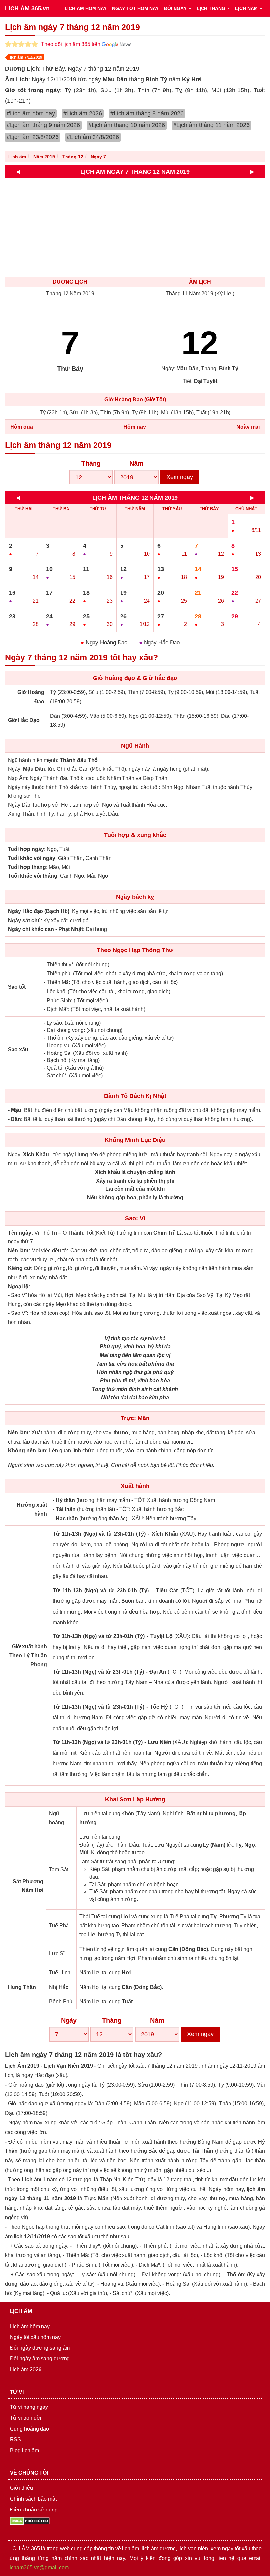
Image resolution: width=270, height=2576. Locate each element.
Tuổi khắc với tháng (33, 876)
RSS (15, 2440)
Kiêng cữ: (20, 1268)
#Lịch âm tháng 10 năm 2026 (127, 125)
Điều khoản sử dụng (34, 2510)
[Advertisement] (135, 228)
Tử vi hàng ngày (29, 2407)
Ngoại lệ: (19, 1286)
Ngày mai (248, 427)
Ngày (69, 2020)
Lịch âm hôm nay (30, 2326)
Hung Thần (22, 1987)
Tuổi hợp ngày (26, 849)
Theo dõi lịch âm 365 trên (71, 44)
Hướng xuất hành (32, 1509)
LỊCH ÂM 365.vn (27, 8)
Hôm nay (135, 427)
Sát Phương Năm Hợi (28, 1886)
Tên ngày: (20, 1233)
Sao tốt (17, 987)
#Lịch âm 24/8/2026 (93, 137)
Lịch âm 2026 (26, 2369)
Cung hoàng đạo (29, 2429)
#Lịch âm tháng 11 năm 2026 (211, 125)
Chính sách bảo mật (33, 2499)
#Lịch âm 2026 (83, 113)
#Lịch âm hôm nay (31, 113)
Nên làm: (19, 1250)
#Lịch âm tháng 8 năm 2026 (147, 113)
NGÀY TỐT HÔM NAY (135, 8)
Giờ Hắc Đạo (24, 720)
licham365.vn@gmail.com (39, 2568)
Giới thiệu (21, 2488)
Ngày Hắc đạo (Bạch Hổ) (39, 911)
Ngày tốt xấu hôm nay (35, 2337)
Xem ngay (180, 477)
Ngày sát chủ (24, 920)
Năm (136, 463)
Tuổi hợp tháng (27, 867)
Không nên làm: (28, 1451)
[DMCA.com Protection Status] (30, 2521)
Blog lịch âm (24, 2450)
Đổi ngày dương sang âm (40, 2348)
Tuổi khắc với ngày (32, 858)
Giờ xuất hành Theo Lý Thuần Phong (28, 1655)
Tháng (91, 463)
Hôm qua (22, 427)
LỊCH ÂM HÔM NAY (86, 8)
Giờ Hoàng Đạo (31, 697)
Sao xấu (18, 1049)
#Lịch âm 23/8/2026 (33, 137)
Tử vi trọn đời (26, 2418)
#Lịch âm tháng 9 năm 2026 (43, 125)
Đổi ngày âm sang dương (40, 2359)
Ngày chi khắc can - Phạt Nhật (45, 929)
